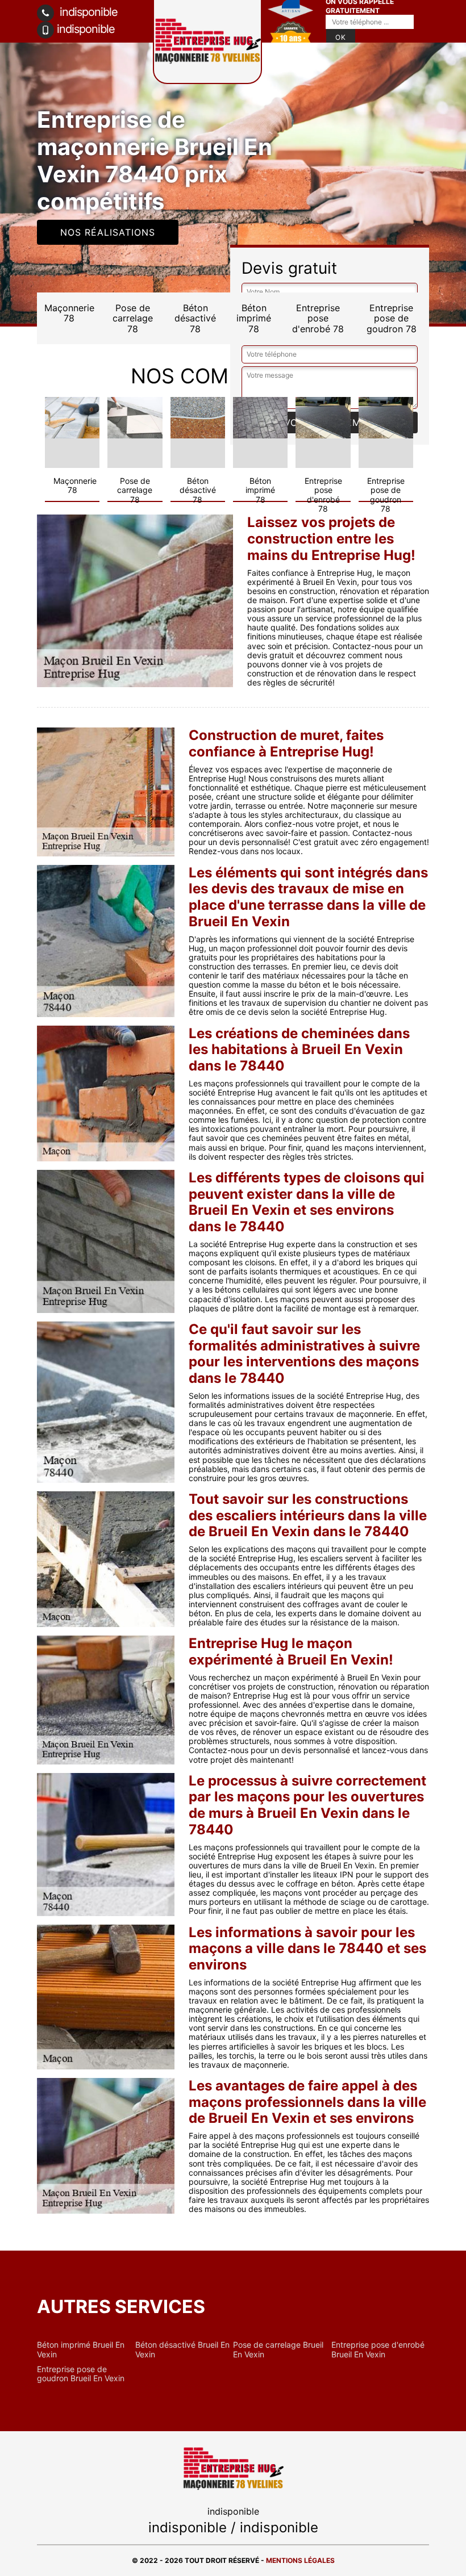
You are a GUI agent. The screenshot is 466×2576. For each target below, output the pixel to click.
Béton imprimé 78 (254, 318)
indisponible (87, 12)
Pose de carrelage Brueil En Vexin (278, 2349)
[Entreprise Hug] (233, 2468)
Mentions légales (300, 2560)
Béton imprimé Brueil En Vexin (81, 2349)
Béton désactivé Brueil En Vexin (182, 2349)
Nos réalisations (108, 232)
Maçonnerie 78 (69, 313)
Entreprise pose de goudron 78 (392, 318)
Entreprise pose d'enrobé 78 (318, 318)
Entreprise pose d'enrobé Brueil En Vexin (378, 2349)
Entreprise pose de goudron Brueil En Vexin (81, 2374)
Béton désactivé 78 (195, 318)
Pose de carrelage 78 (133, 318)
